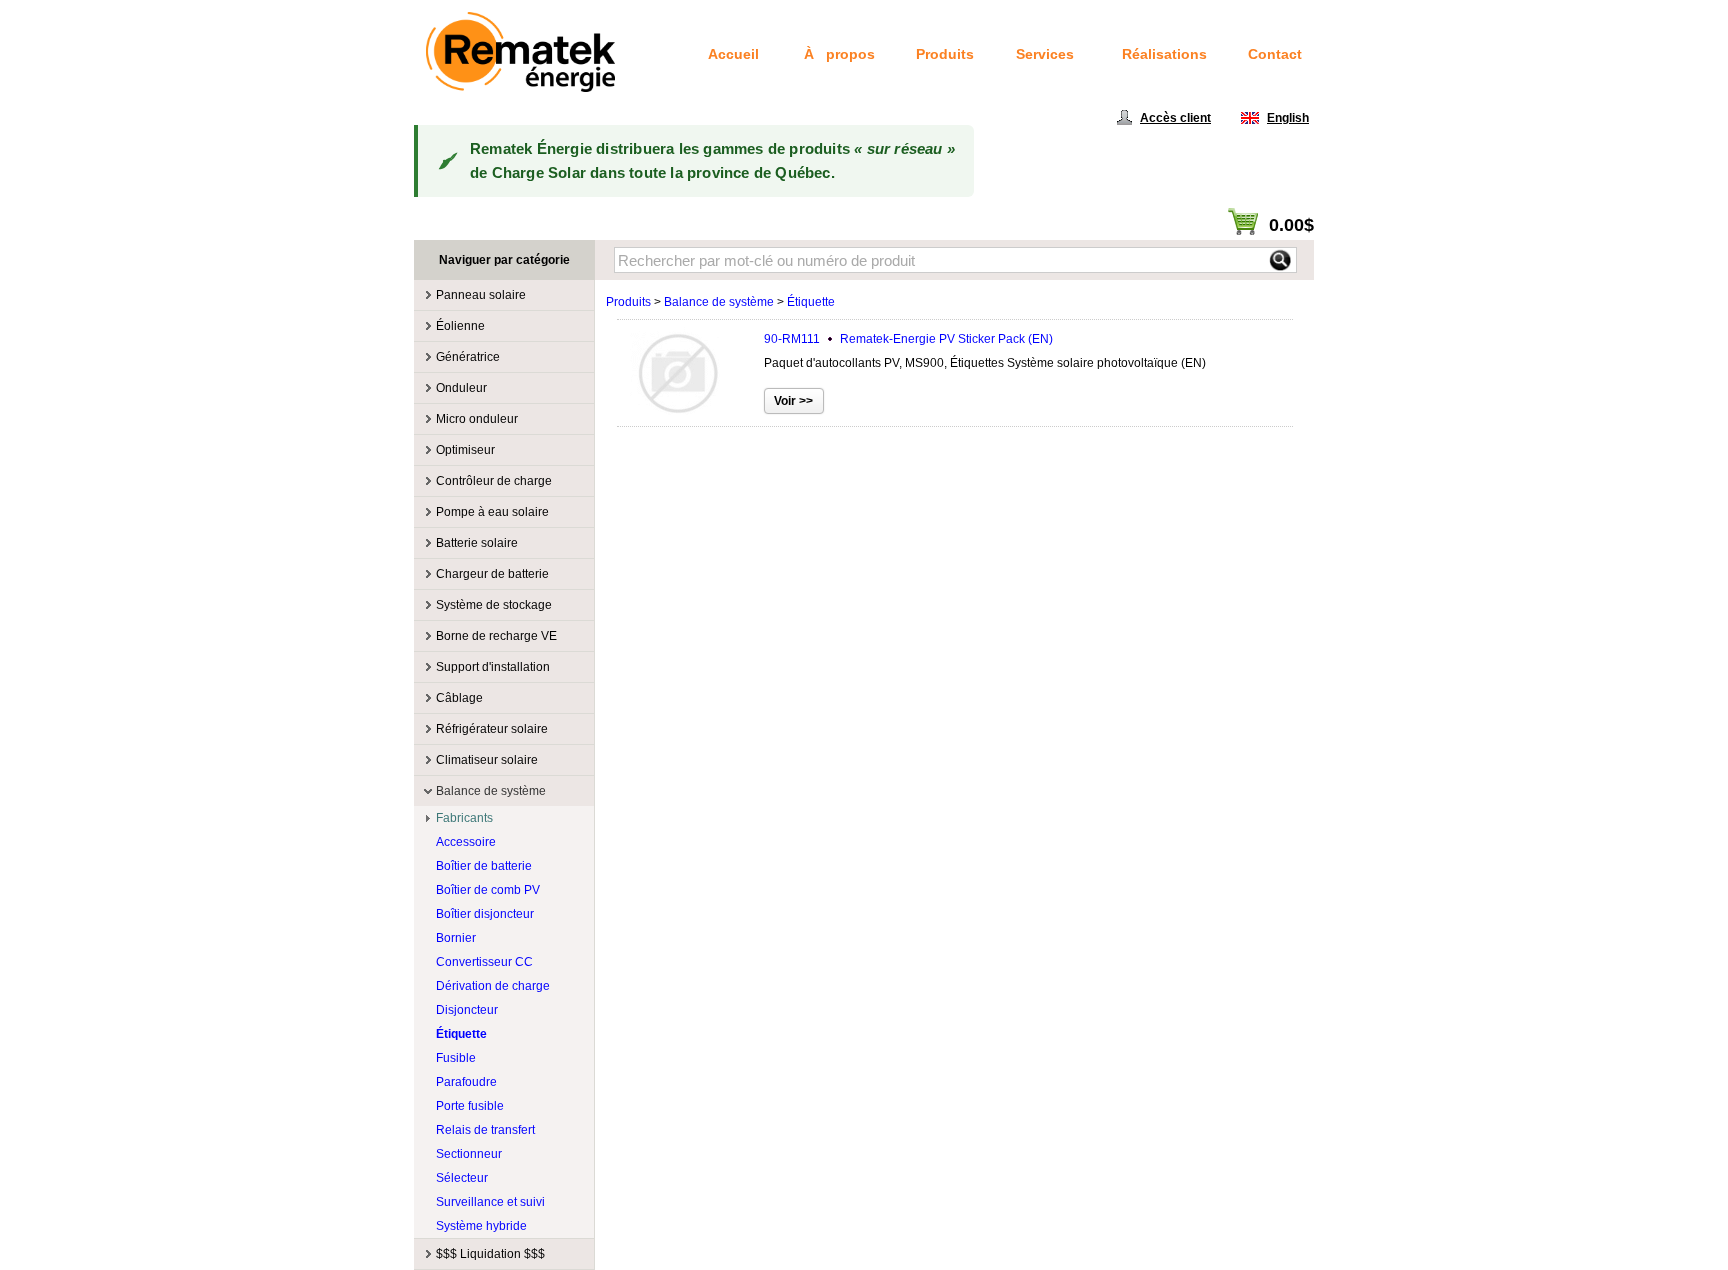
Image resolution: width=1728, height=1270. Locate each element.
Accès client (1175, 118)
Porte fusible (470, 1106)
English (1288, 118)
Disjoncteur (467, 1010)
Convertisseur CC (484, 962)
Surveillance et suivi (490, 1202)
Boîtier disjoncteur (485, 914)
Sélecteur (462, 1178)
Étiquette (461, 1034)
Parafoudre (466, 1082)
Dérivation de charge (493, 986)
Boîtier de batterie (484, 866)
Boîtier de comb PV (488, 890)
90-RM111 (908, 339)
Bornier (456, 938)
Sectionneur (469, 1154)
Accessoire (466, 842)
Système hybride (481, 1226)
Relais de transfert (485, 1130)
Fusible (456, 1058)
